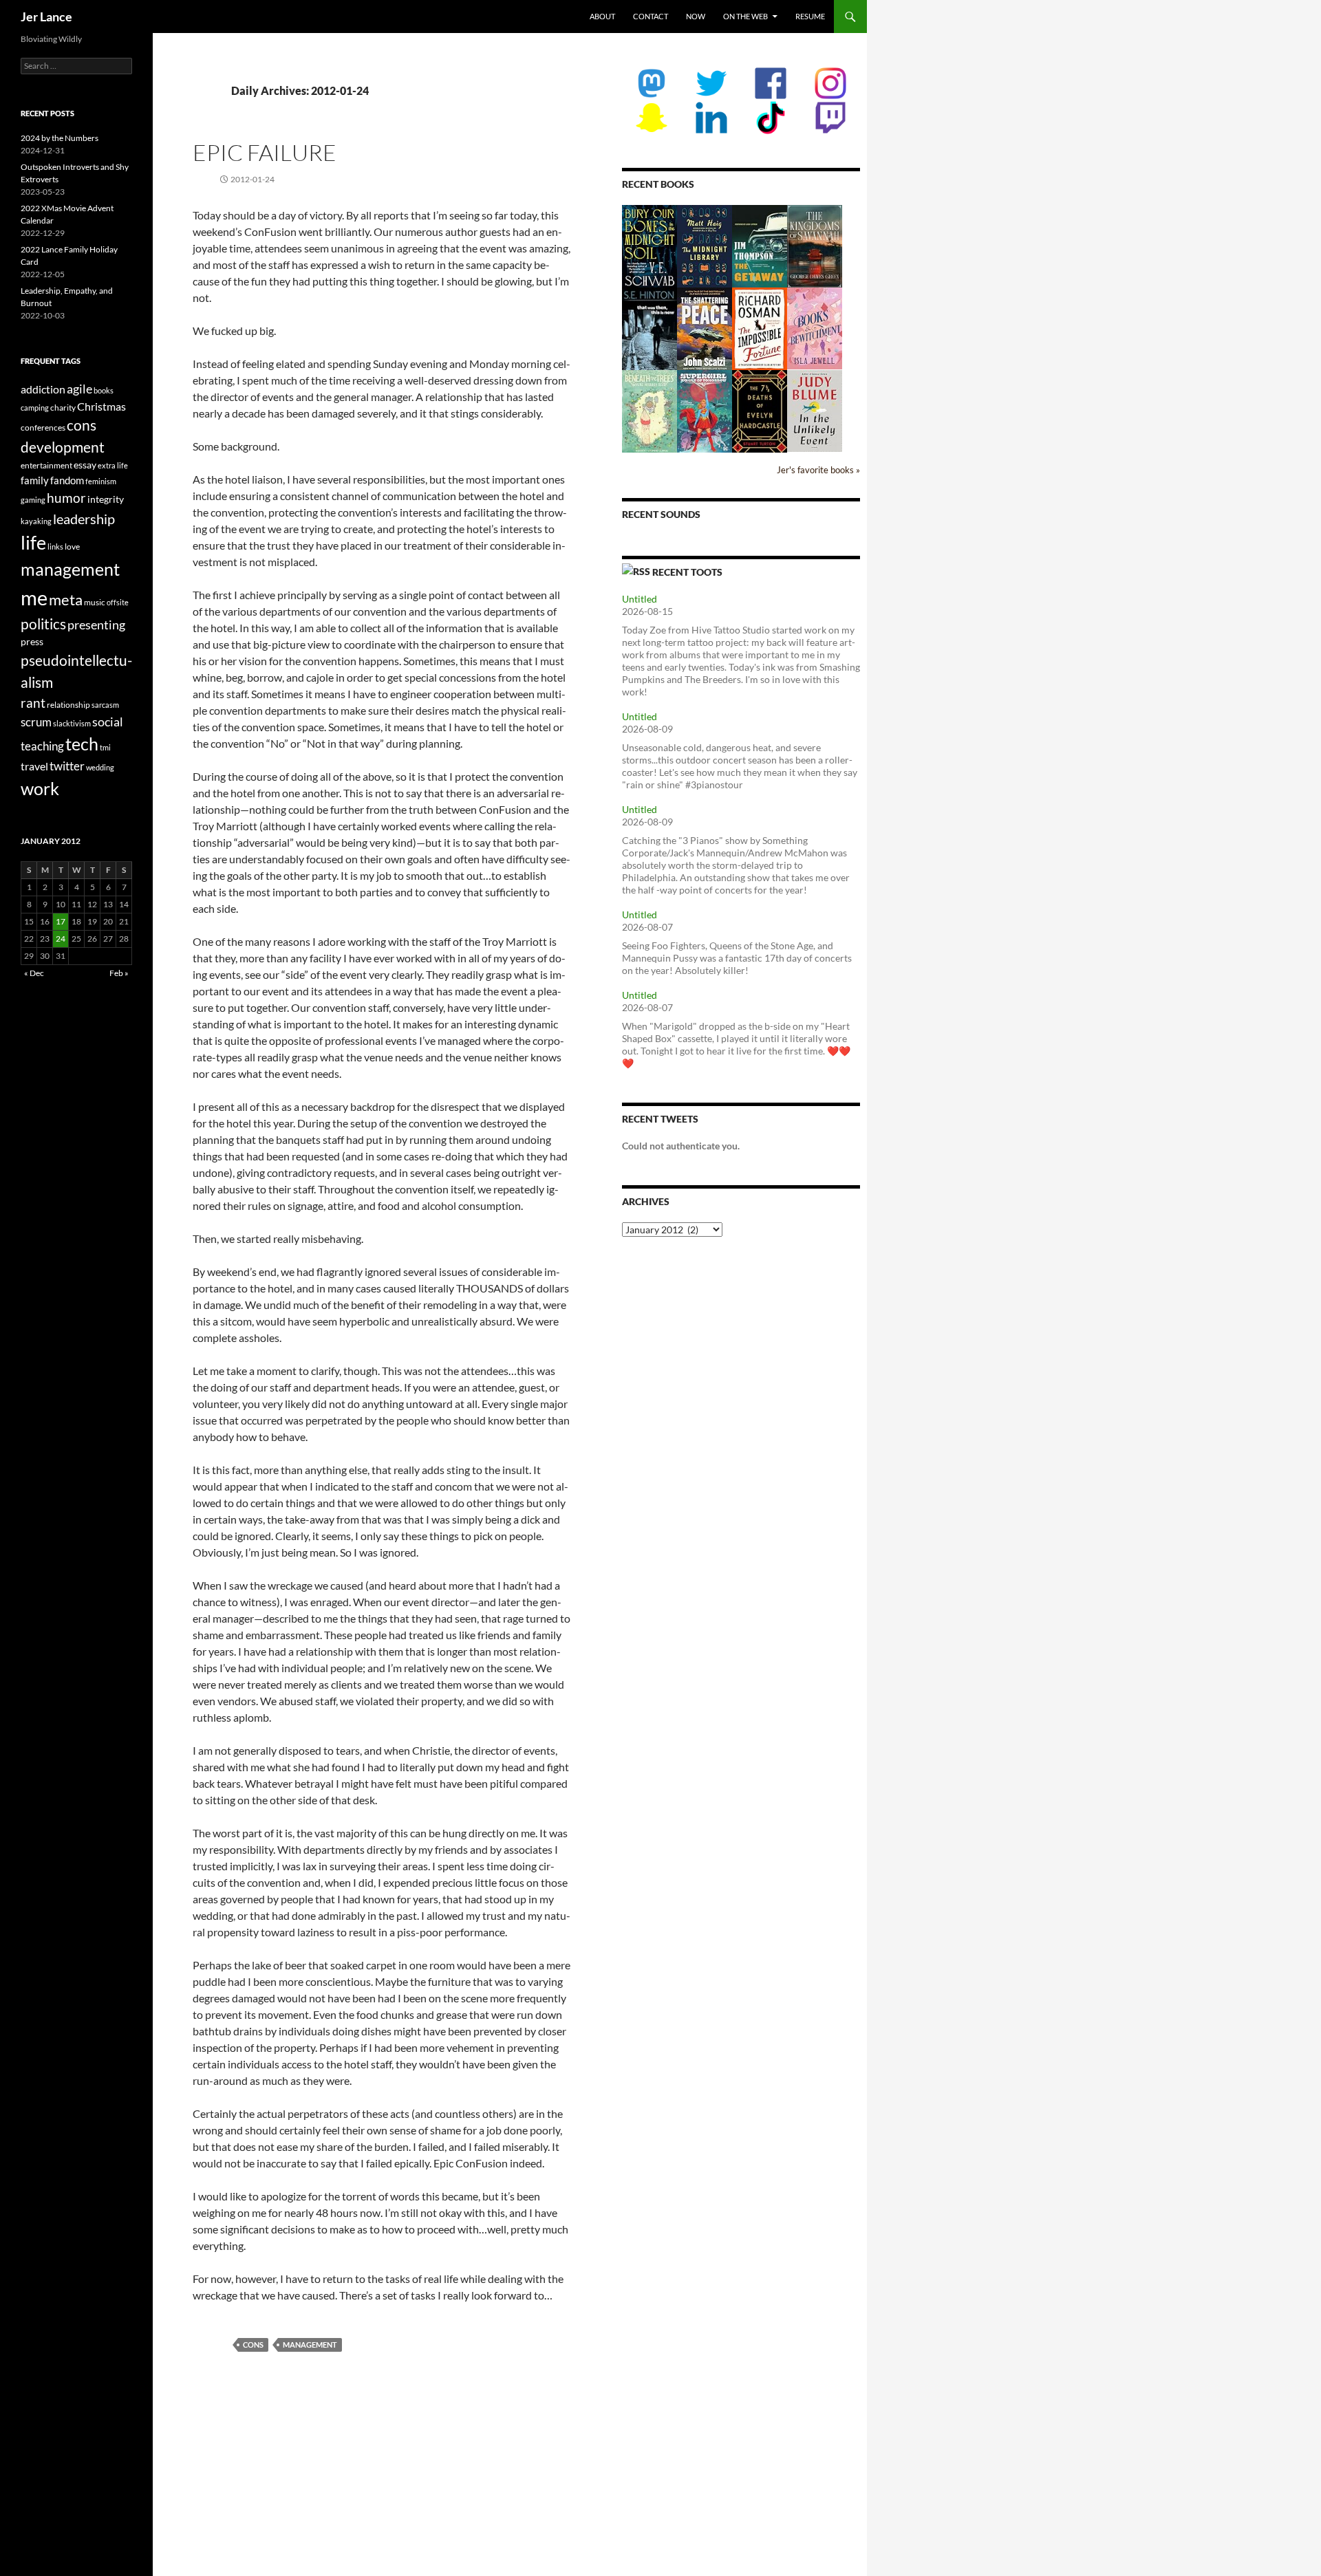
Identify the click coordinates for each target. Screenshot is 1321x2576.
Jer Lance (46, 17)
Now (696, 16)
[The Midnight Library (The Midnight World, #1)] (705, 245)
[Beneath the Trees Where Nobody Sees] (649, 410)
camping (35, 408)
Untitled (640, 599)
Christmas (101, 406)
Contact (651, 16)
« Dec (34, 973)
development (63, 447)
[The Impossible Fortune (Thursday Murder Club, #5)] (760, 328)
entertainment (46, 465)
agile (79, 389)
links (55, 546)
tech (82, 744)
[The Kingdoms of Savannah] (815, 245)
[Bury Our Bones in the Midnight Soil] (649, 246)
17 (61, 921)
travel (34, 766)
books (104, 390)
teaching (42, 746)
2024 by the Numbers (60, 138)
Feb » (119, 973)
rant (33, 703)
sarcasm (105, 705)
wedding (100, 767)
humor (66, 498)
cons (253, 2345)
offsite (118, 602)
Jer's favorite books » (818, 470)
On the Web (745, 16)
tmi (105, 747)
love (72, 546)
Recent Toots (687, 572)
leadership (84, 519)
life (33, 542)
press (32, 641)
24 (61, 939)
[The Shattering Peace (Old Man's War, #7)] (705, 328)
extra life (113, 465)
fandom (67, 480)
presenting (96, 625)
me (34, 597)
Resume (810, 16)
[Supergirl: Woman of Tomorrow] (705, 411)
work (40, 788)
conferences (43, 427)
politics (43, 624)
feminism (101, 481)
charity (63, 408)
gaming (33, 500)
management (310, 2345)
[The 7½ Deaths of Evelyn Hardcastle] (760, 410)
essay (85, 465)
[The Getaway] (760, 245)
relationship (68, 705)
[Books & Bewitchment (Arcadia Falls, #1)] (815, 327)
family (35, 480)
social (108, 722)
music (95, 602)
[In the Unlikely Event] (815, 410)
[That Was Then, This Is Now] (649, 335)
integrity (106, 499)
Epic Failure (265, 152)
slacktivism (72, 723)
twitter (67, 766)
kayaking (36, 521)
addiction (43, 389)
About (602, 16)
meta (66, 599)
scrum (36, 722)
